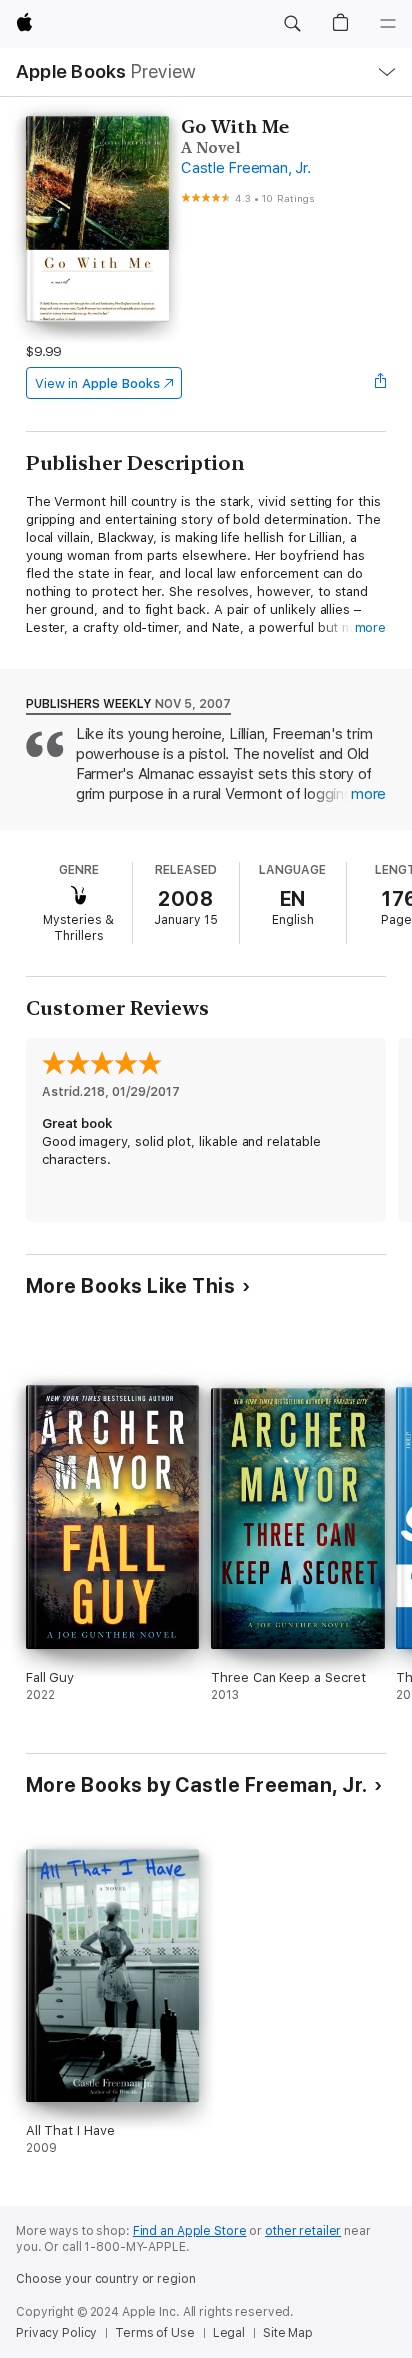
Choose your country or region (106, 2279)
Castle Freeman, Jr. (245, 168)
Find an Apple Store (190, 2231)
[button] (292, 24)
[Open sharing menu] (380, 383)
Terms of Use (155, 2333)
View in (97, 383)
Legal (229, 2333)
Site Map (288, 2333)
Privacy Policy (56, 2333)
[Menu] (388, 24)
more (371, 627)
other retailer (303, 2231)
